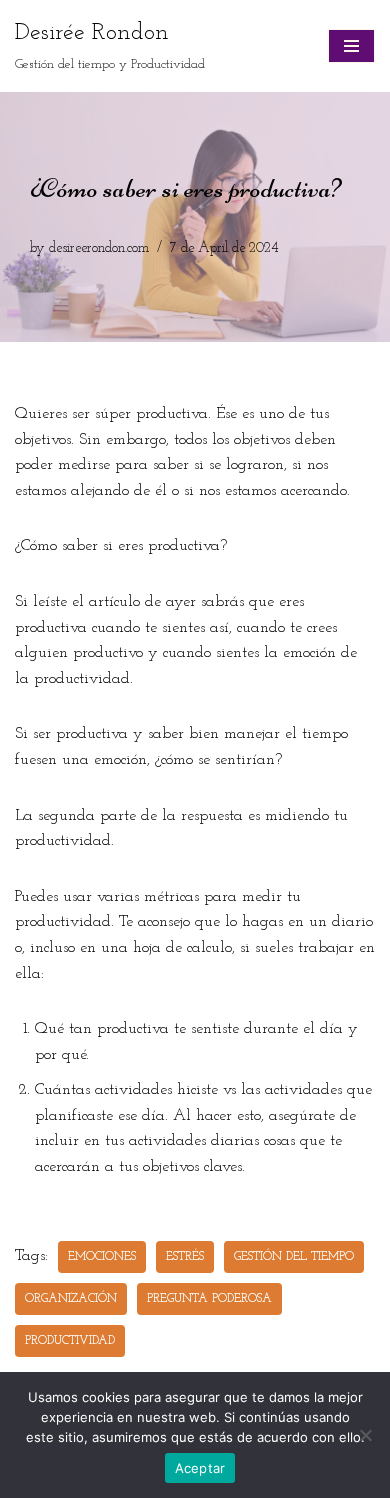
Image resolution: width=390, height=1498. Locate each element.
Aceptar (200, 1468)
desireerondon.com (99, 248)
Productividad (70, 1341)
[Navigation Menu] (351, 46)
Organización (71, 1299)
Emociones (102, 1257)
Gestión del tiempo (294, 1257)
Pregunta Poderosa (209, 1299)
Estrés (185, 1257)
